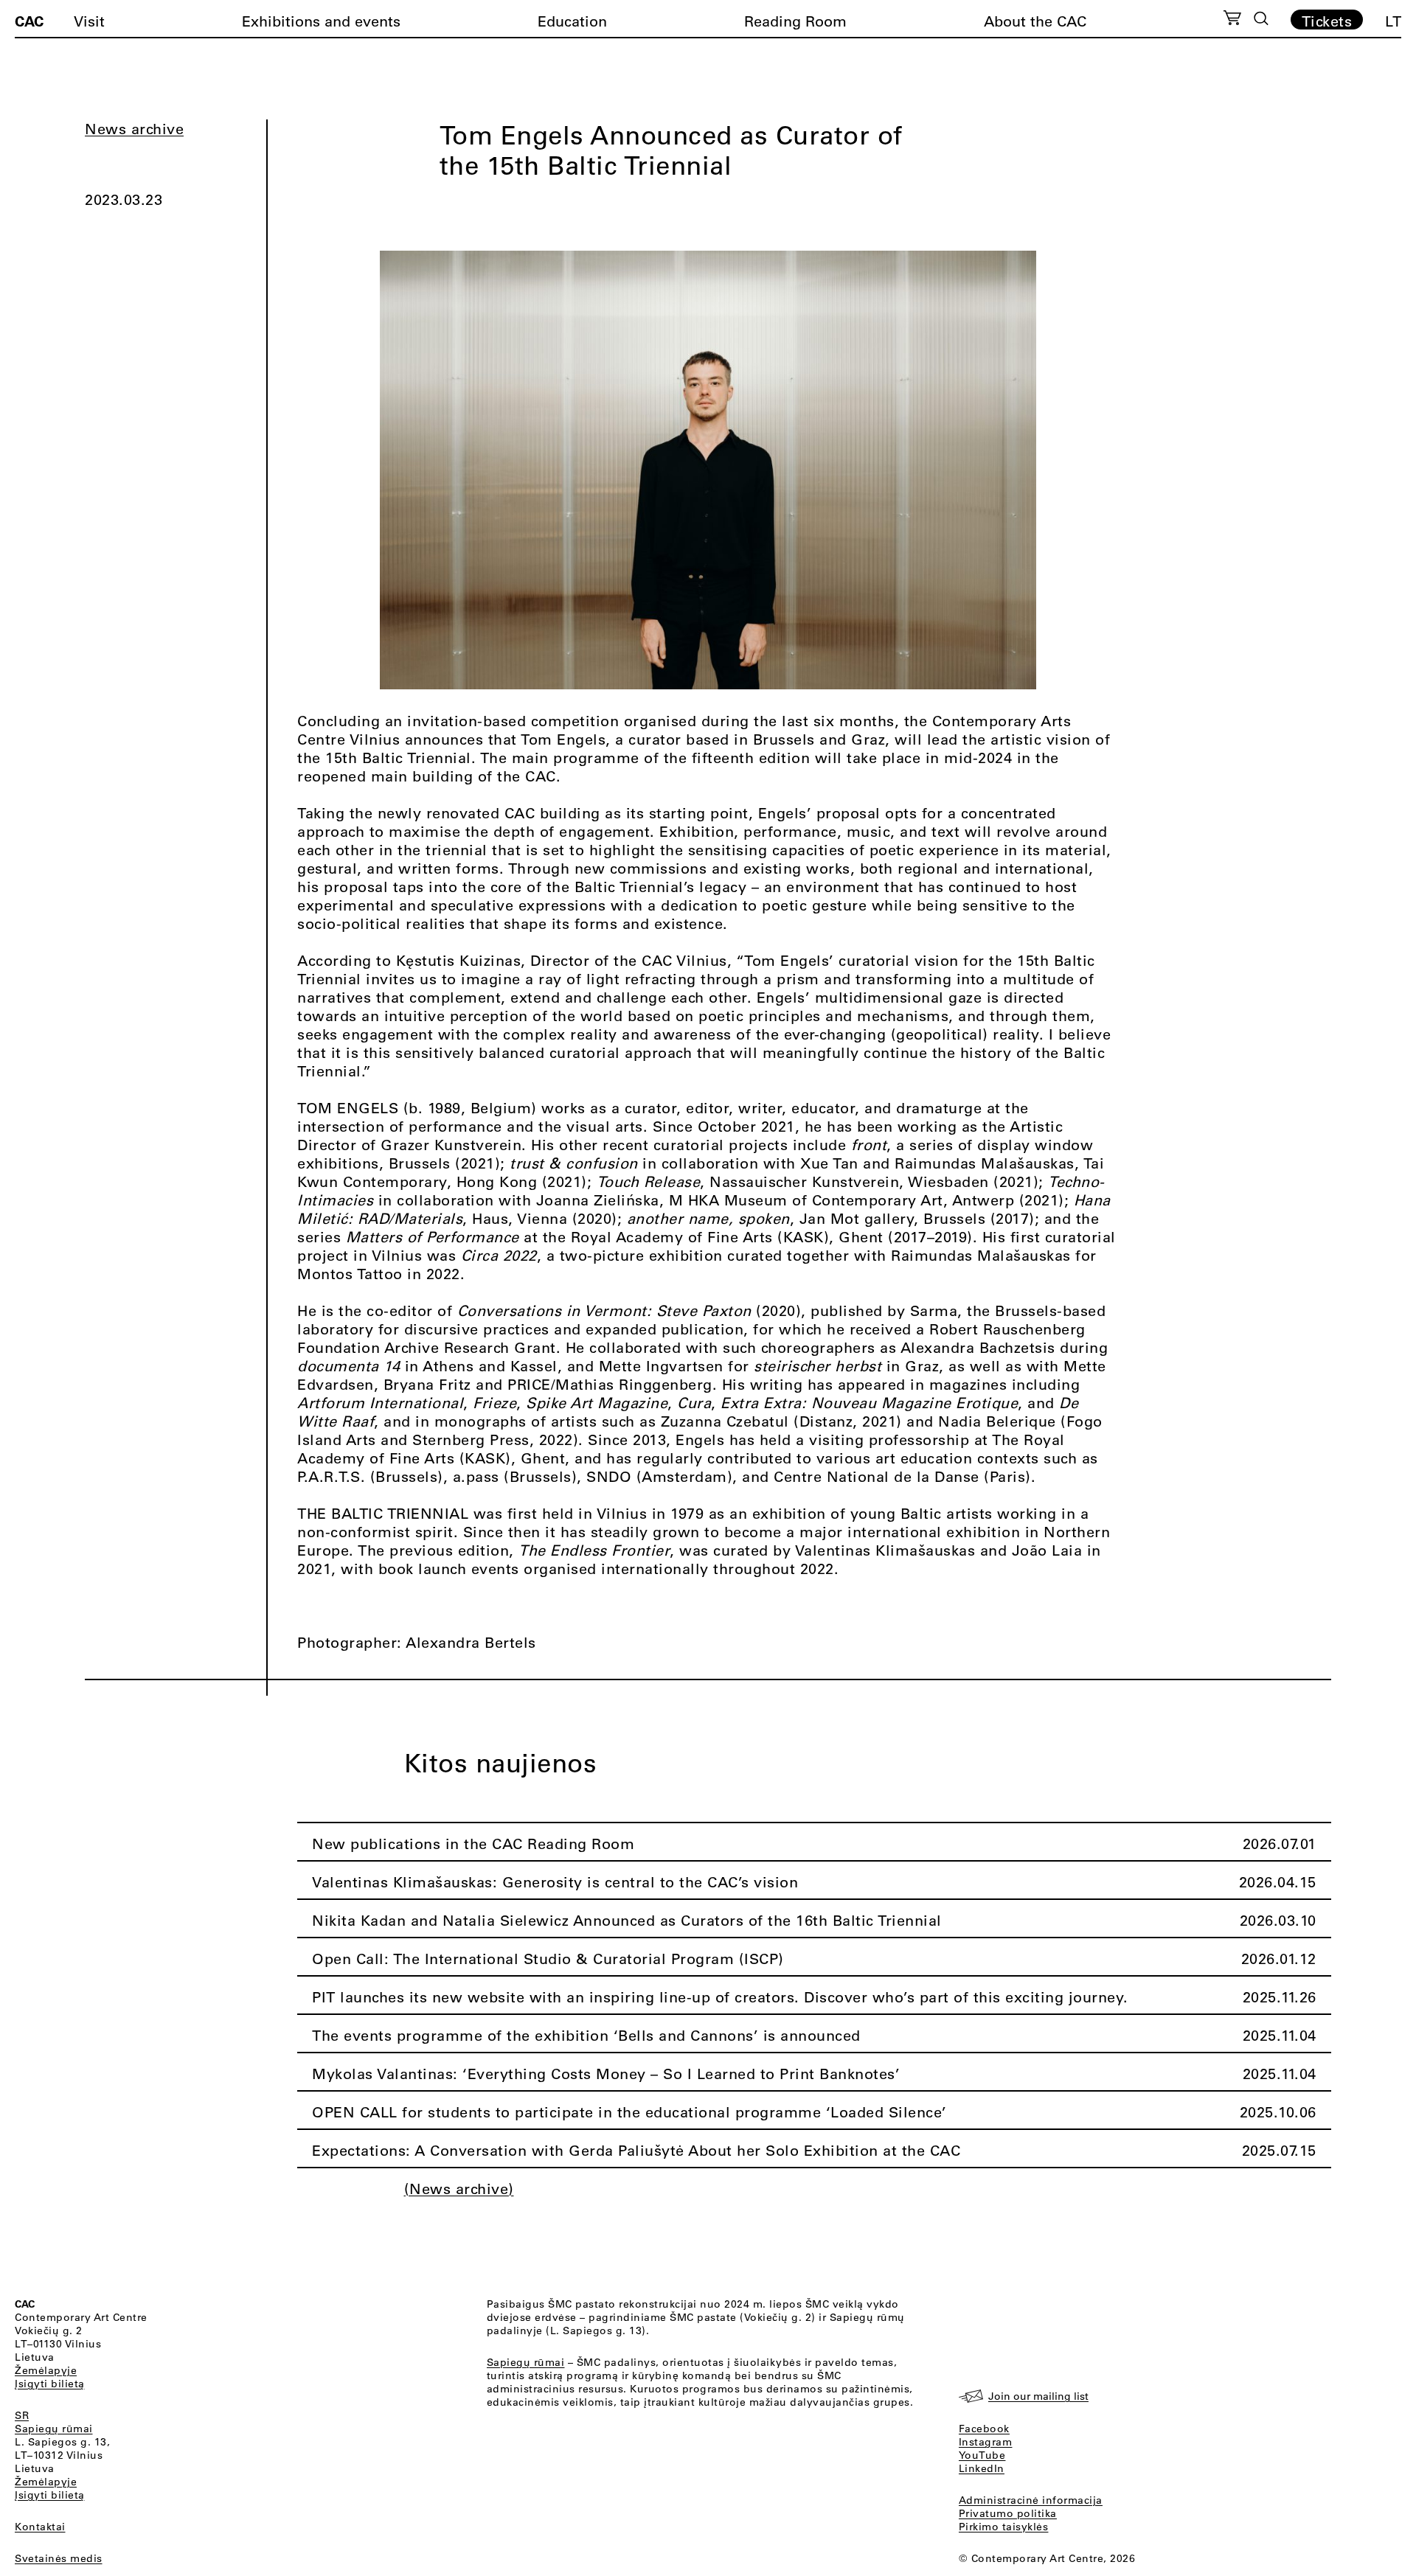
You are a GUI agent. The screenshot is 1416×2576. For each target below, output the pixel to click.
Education (572, 21)
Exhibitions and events (321, 21)
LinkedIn (982, 2468)
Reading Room (795, 21)
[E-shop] (1233, 20)
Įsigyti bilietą (50, 2384)
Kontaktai (40, 2527)
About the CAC (1035, 21)
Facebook (984, 2429)
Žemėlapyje (46, 2370)
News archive (134, 129)
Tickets (1327, 21)
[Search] (1261, 18)
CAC (29, 21)
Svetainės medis (59, 2558)
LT (1393, 21)
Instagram (986, 2442)
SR (22, 2415)
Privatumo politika (1008, 2513)
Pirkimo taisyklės (1004, 2527)
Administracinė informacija (1031, 2500)
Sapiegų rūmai (54, 2429)
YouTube (982, 2455)
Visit (89, 21)
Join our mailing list (1038, 2396)
